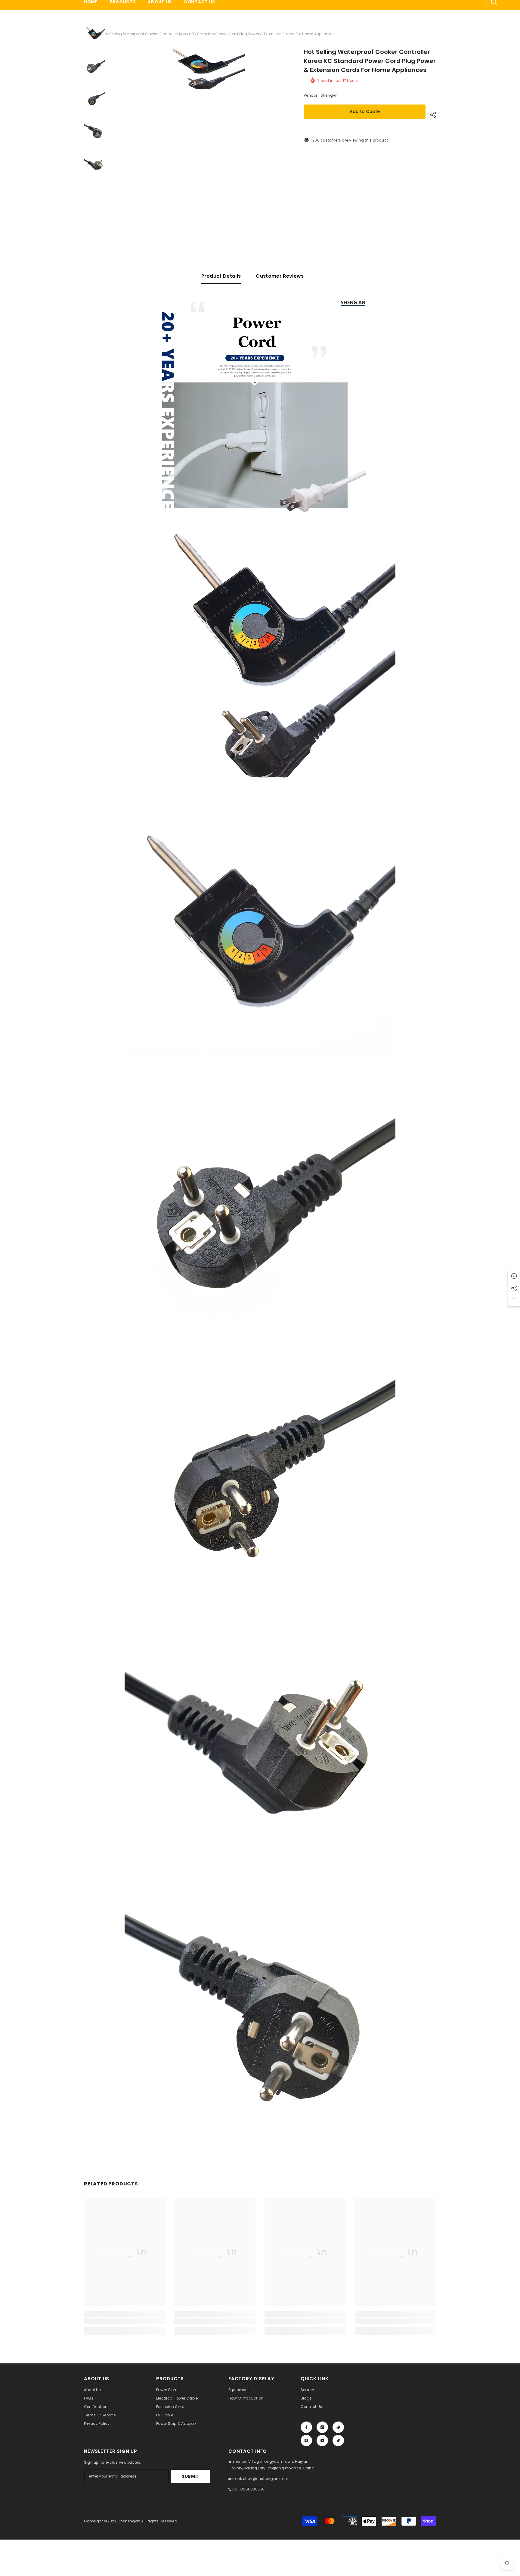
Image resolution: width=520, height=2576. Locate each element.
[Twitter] (338, 2440)
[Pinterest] (338, 2427)
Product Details (221, 276)
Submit (191, 2476)
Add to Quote (365, 111)
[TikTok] (306, 2440)
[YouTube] (322, 2440)
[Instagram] (322, 2427)
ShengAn (329, 95)
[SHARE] (431, 115)
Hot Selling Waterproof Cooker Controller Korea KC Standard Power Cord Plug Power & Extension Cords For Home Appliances (370, 61)
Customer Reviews (280, 276)
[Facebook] (306, 2427)
